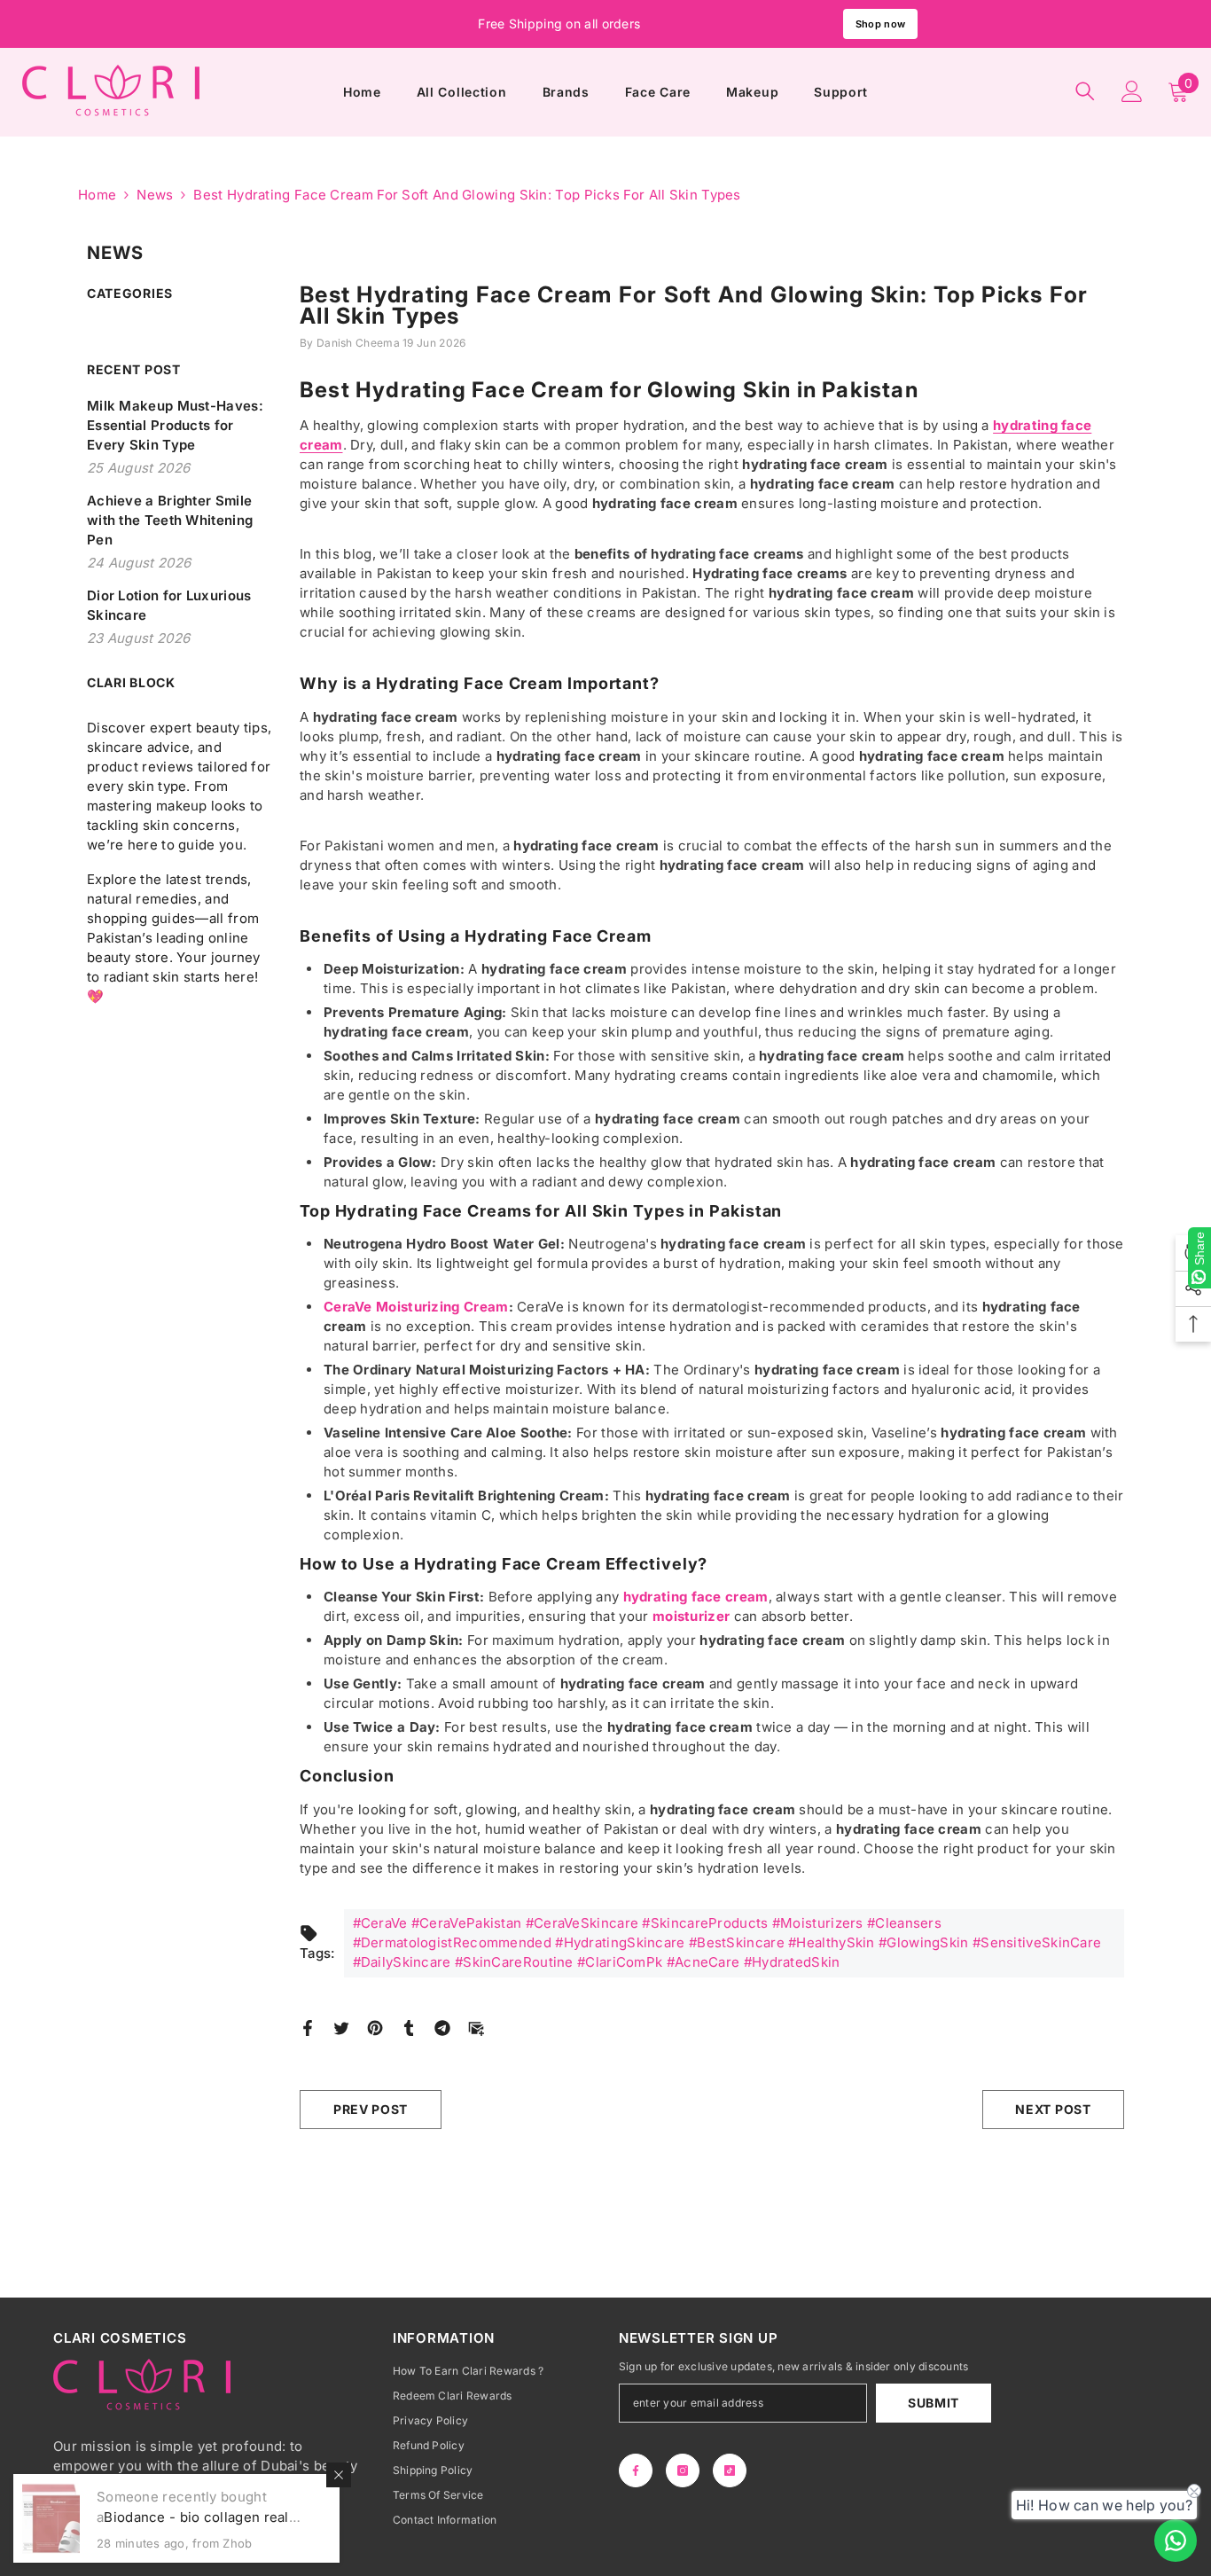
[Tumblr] (409, 2027)
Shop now (880, 24)
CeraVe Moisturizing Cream (416, 1307)
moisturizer (691, 1616)
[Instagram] (683, 2470)
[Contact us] (1176, 2541)
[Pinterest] (375, 2027)
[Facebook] (308, 2027)
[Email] (476, 2027)
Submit (934, 2403)
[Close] (339, 2475)
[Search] (1085, 91)
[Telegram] (442, 2027)
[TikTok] (730, 2470)
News (155, 195)
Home (97, 195)
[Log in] (1132, 91)
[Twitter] (341, 2027)
